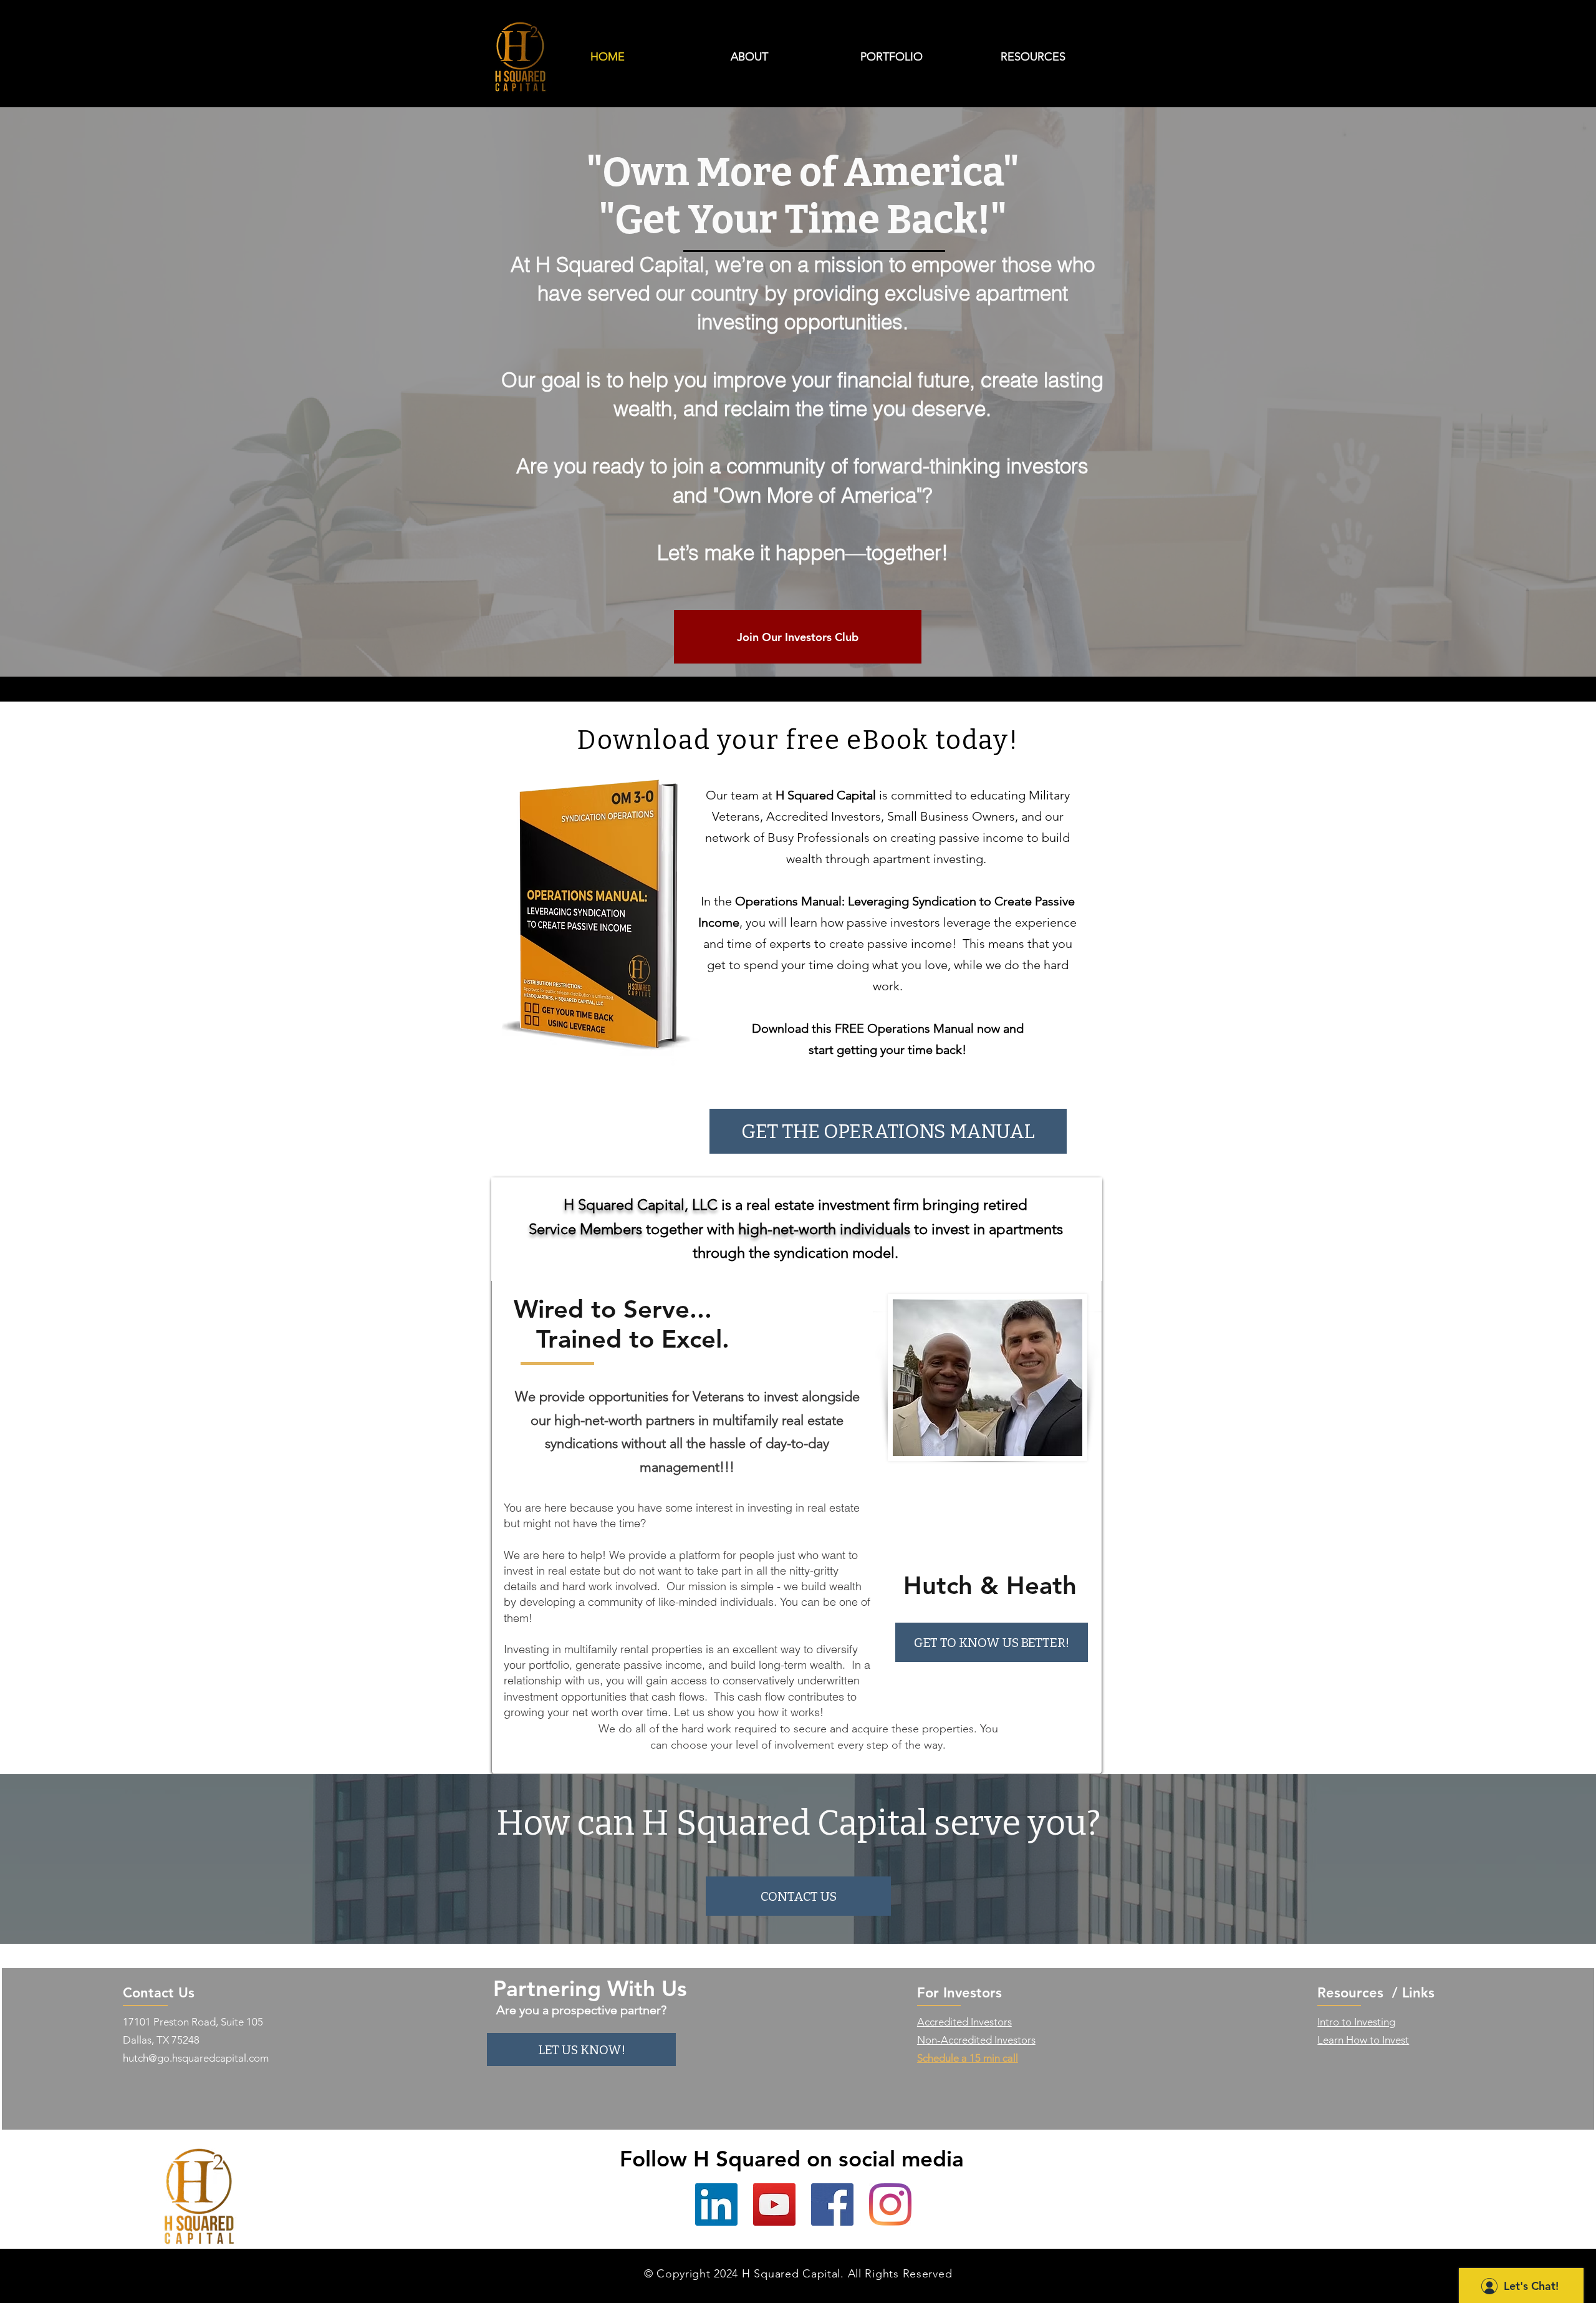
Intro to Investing (1356, 2022)
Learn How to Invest (1363, 2040)
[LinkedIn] (716, 2204)
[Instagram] (890, 2204)
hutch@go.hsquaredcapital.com (196, 2058)
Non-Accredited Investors (976, 2040)
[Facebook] (832, 2204)
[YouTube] (774, 2204)
